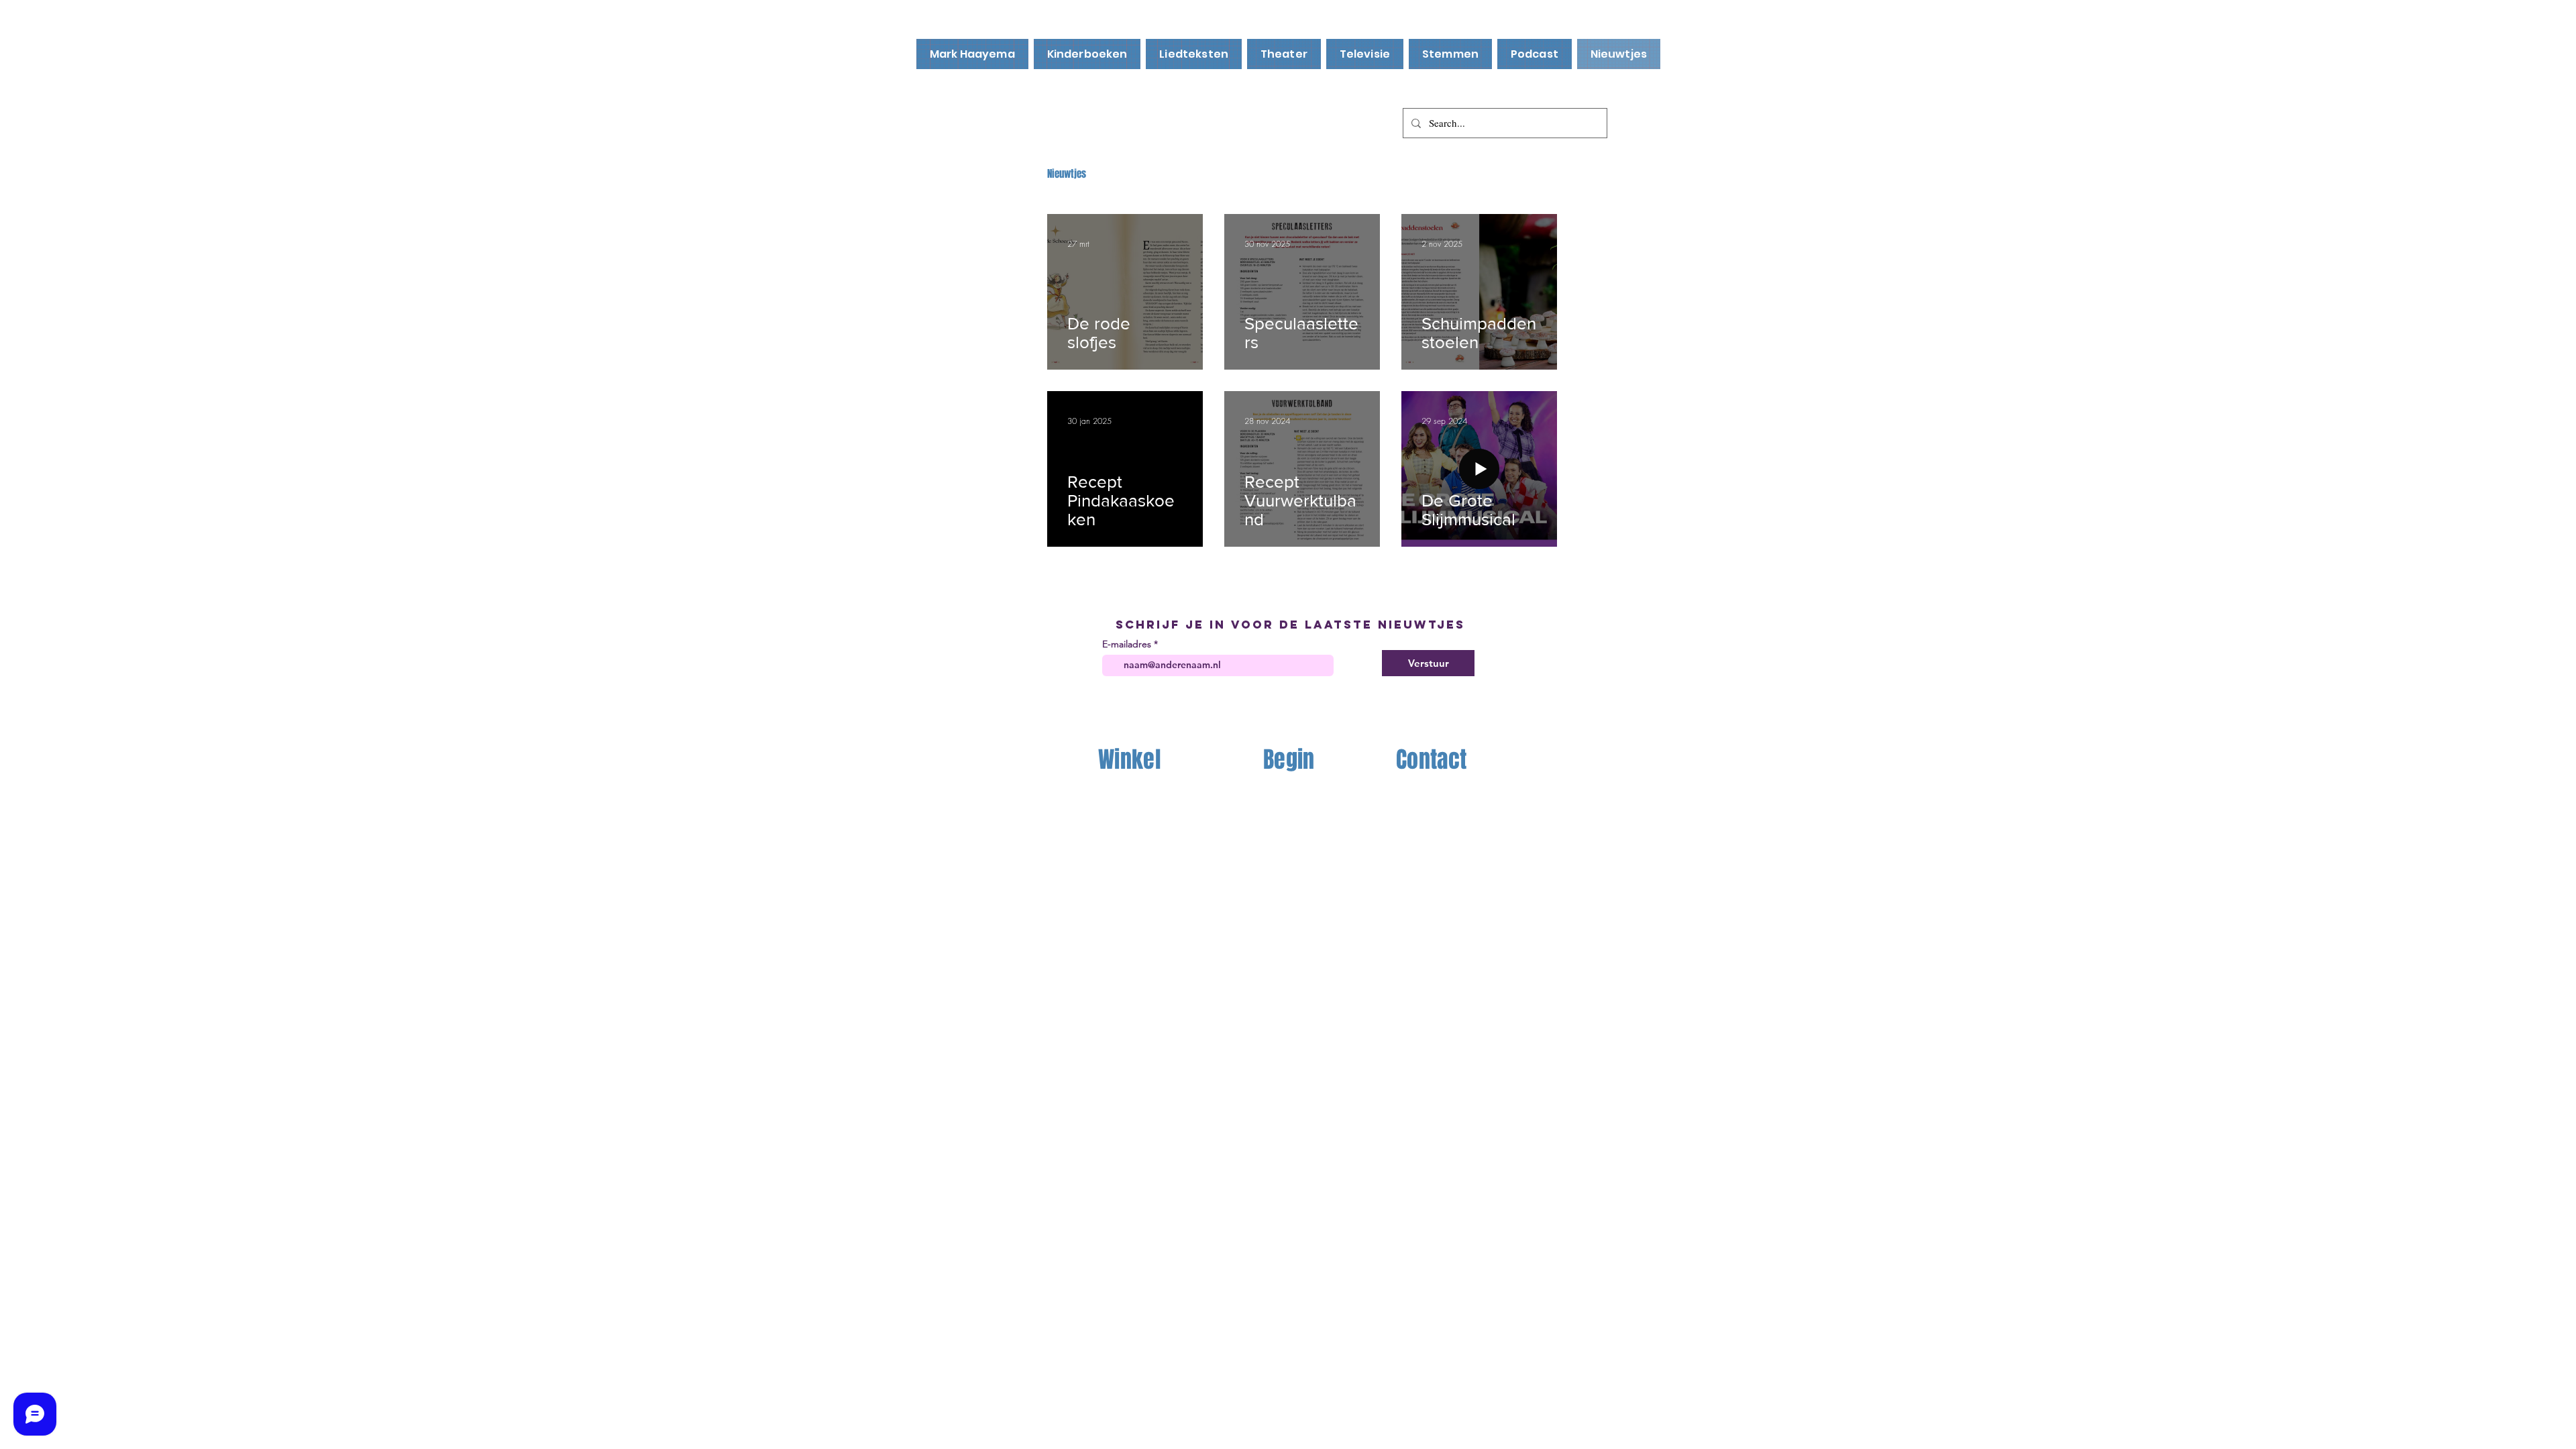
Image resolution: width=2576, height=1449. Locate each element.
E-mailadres (1127, 644)
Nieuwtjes (1067, 174)
